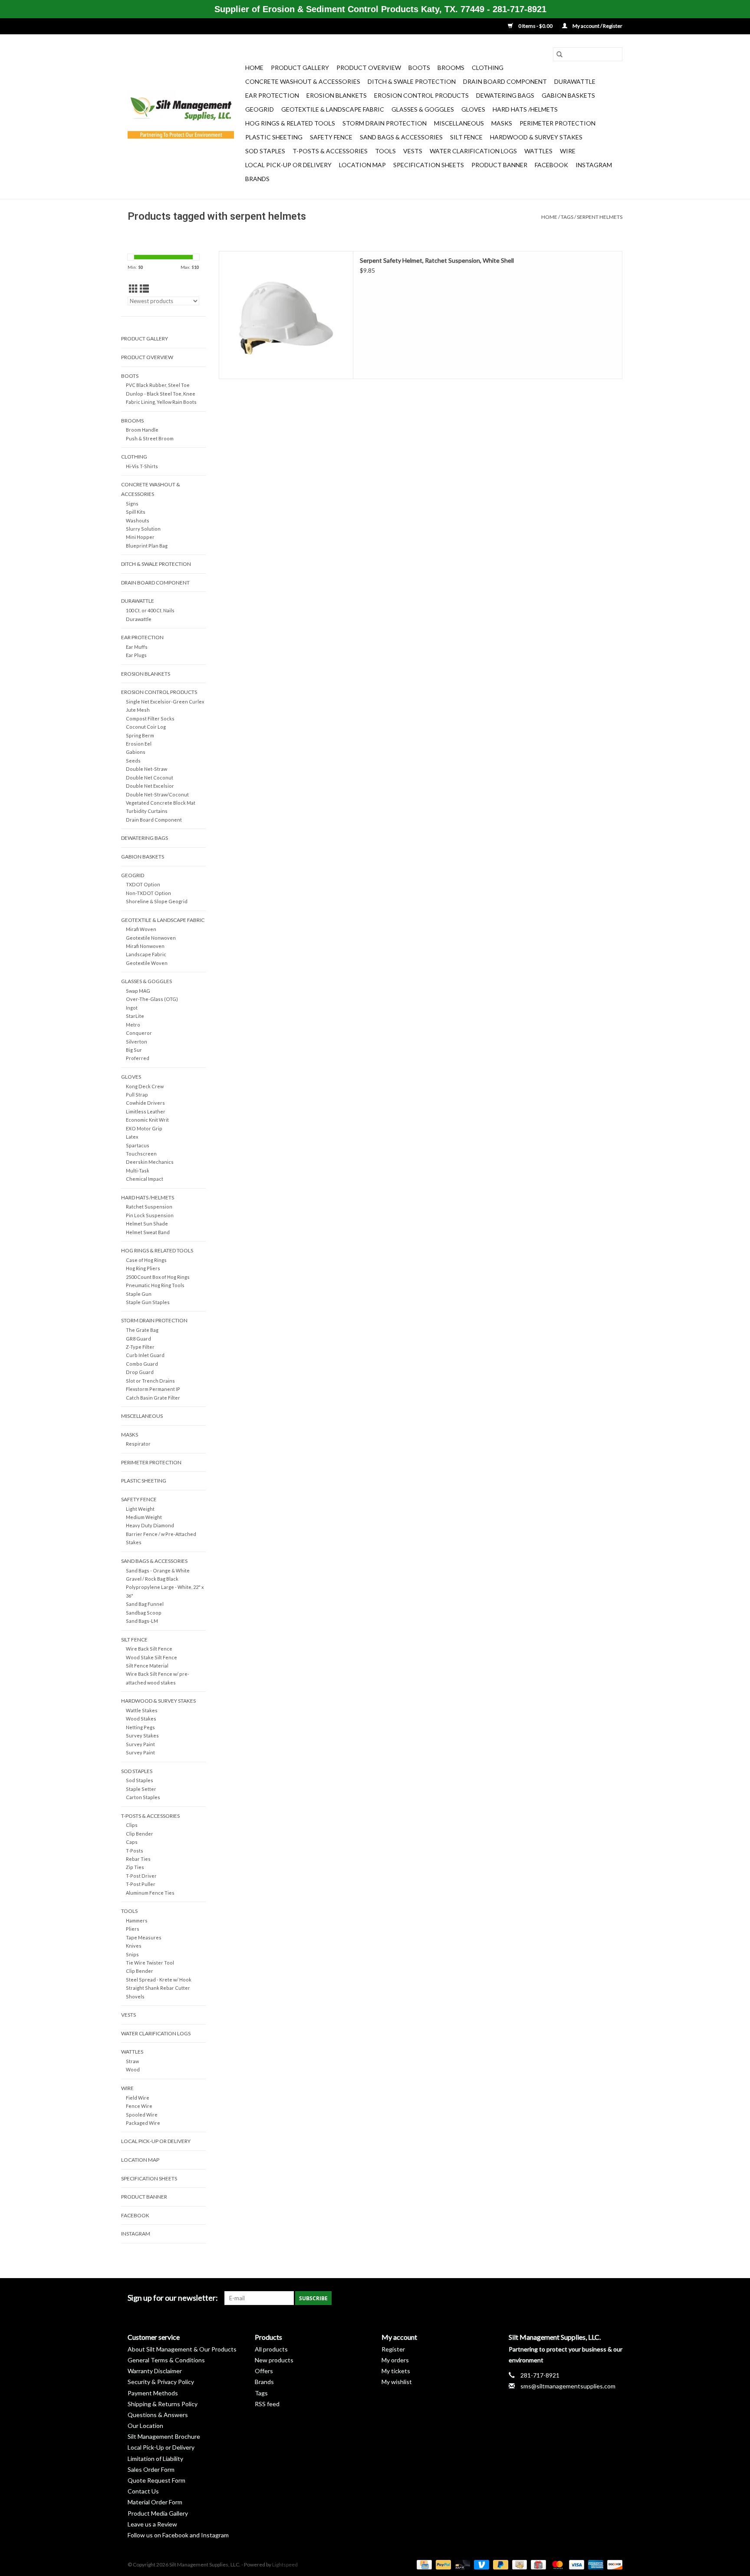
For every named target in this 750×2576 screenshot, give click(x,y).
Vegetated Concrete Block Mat (161, 803)
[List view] (144, 289)
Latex (132, 1137)
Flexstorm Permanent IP (153, 1389)
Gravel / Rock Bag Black (152, 1579)
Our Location (145, 2426)
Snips (132, 1954)
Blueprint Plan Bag (147, 546)
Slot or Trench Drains (150, 1381)
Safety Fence (331, 137)
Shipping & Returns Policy (163, 2404)
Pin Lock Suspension (150, 1215)
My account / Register (597, 26)
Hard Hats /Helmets (525, 109)
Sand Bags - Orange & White (158, 1570)
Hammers (137, 1920)
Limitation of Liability (155, 2459)
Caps (132, 1842)
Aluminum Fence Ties (150, 1893)
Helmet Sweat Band (148, 1232)
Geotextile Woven (147, 963)
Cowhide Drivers (145, 1103)
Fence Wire (139, 2106)
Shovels (135, 1996)
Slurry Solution (143, 529)
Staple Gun (139, 1294)
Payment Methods (153, 2393)
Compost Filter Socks (150, 718)
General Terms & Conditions (166, 2360)
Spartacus (138, 1145)
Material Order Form (155, 2502)
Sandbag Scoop (144, 1613)
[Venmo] (480, 2564)
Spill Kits (136, 512)
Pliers (133, 1929)
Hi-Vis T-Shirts (142, 466)
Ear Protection (272, 95)
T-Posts (135, 1851)
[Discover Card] (613, 2564)
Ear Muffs (137, 647)
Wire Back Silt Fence (149, 1649)
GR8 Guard (138, 1339)
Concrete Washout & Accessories (303, 81)
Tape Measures (144, 1937)
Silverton (137, 1042)
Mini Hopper (140, 537)
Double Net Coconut (150, 778)
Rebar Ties (138, 1859)
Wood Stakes (141, 1719)
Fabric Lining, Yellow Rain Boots (161, 402)
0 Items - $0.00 (535, 26)
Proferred (138, 1058)
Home (254, 68)
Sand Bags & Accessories (401, 137)
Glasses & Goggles (423, 109)
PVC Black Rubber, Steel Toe (158, 385)
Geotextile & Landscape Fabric (333, 109)
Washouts (138, 520)
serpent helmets (600, 217)
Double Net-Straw (146, 769)
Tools (385, 151)
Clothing (488, 68)
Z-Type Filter (140, 1347)
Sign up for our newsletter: (173, 2298)
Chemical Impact (145, 1179)
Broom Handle (142, 430)
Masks (502, 123)
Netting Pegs (140, 1727)
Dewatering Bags (505, 95)
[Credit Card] (423, 2564)
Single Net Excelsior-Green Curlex (165, 702)
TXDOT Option (143, 884)
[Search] (559, 54)
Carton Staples (143, 1797)
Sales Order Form (151, 2469)
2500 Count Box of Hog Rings (158, 1277)
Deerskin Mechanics (150, 1162)
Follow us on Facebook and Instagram (178, 2535)
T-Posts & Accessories (330, 151)
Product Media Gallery (158, 2513)
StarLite (135, 1016)
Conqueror (139, 1033)
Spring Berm (140, 735)
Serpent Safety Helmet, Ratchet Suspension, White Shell (437, 260)
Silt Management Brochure (164, 2436)
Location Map (362, 165)
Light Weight (140, 1509)
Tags (567, 217)
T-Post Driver (141, 1876)
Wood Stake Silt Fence (151, 1657)
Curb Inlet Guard (145, 1355)
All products (271, 2349)
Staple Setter (141, 1789)
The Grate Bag (142, 1330)
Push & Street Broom (150, 438)
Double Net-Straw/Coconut (157, 794)
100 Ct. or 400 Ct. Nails (150, 610)
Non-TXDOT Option (148, 893)
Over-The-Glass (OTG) (152, 999)
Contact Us (143, 2491)
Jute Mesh (138, 710)
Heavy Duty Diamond (150, 1525)
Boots (419, 68)
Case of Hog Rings (146, 1260)
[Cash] (518, 2564)
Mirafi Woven (141, 929)
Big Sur (134, 1050)
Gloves (473, 109)
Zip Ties (135, 1867)
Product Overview (369, 68)
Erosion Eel (139, 744)
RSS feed (267, 2404)
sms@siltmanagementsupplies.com (568, 2386)
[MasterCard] (556, 2564)
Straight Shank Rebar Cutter (158, 1988)
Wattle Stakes (142, 1710)
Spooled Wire (142, 2115)
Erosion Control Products (421, 95)
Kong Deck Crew (145, 1086)
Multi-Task (138, 1171)
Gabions (136, 752)
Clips (132, 1825)
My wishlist (397, 2382)
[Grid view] (133, 289)
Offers (264, 2371)
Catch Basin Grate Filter (153, 1398)
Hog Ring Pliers (143, 1268)
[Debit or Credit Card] (461, 2564)
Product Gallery (300, 68)
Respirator (138, 1444)
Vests (413, 151)
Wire (568, 151)
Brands (257, 179)
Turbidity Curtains (147, 811)
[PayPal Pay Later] (500, 2564)
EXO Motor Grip (144, 1128)
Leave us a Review (152, 2524)
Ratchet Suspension (149, 1207)
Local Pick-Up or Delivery (288, 165)
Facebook (551, 165)
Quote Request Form (156, 2480)
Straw (132, 2061)
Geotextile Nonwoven (151, 938)
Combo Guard (142, 1364)
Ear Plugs (136, 655)
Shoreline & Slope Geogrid (157, 901)
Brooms (451, 68)
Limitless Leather (146, 1111)
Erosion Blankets (337, 95)
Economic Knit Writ (147, 1120)
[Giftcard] (537, 2564)
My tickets (396, 2371)
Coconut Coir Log (146, 727)
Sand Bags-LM (142, 1621)
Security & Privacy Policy (161, 2382)
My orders (395, 2360)
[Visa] (576, 2564)
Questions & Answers (158, 2415)
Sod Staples (265, 151)
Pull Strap (137, 1095)
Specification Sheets (429, 165)
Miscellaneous (459, 123)
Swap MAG (138, 991)
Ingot (132, 1008)
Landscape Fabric (146, 954)
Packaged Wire (143, 2123)
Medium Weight (144, 1517)
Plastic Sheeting (274, 137)
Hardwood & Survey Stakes (536, 137)
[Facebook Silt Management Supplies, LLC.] (615, 2298)
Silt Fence (466, 137)
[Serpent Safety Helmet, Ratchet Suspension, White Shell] (286, 315)
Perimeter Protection (558, 123)
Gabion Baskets (568, 95)
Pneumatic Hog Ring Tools (155, 1285)
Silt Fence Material (147, 1666)
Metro (133, 1025)
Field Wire (138, 2098)
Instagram (594, 165)
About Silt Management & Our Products (182, 2349)
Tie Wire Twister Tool (150, 1963)
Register (393, 2349)
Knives (134, 1946)
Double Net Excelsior (150, 786)
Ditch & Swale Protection (412, 81)
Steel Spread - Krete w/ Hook (159, 1980)
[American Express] (595, 2564)
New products (274, 2360)
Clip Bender (140, 1834)
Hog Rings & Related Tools (290, 123)
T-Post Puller (141, 1884)
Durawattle (575, 81)
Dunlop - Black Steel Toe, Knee (161, 394)
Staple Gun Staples (148, 1302)
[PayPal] (442, 2564)
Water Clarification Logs (473, 151)
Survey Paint (140, 1744)
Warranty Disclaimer (155, 2371)
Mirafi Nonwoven (145, 946)
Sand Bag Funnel (145, 1604)
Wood (133, 2069)
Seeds (133, 761)
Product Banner (499, 165)
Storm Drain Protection (385, 123)
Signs (132, 504)
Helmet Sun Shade (147, 1224)
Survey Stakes (142, 1735)
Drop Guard (140, 1372)
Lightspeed (285, 2564)
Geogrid (260, 109)
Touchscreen (141, 1154)
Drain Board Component (505, 81)
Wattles (538, 151)
